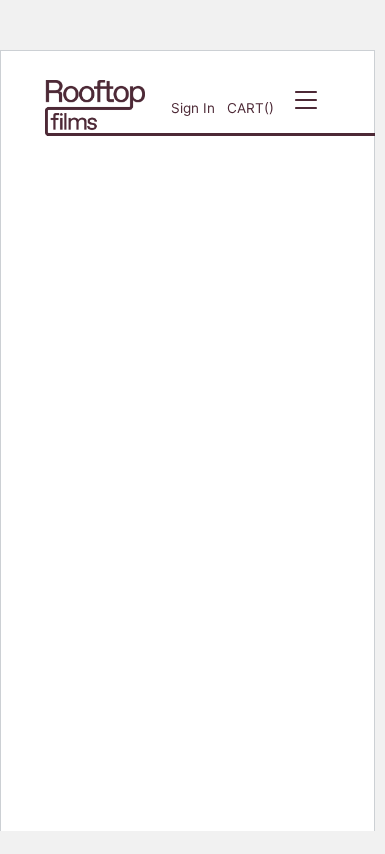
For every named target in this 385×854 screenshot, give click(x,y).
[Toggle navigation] (306, 108)
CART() (250, 108)
